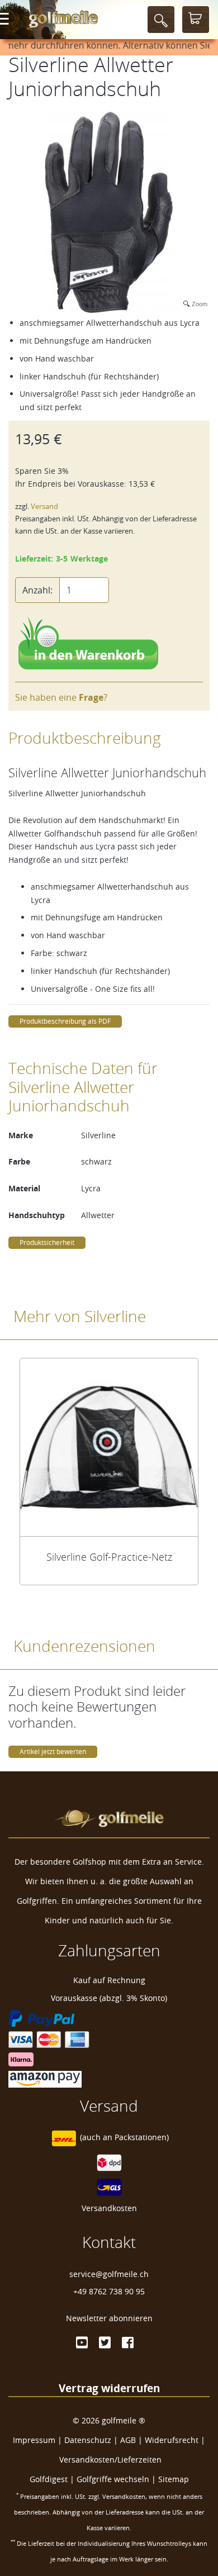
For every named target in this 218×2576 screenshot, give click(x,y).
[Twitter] (105, 2342)
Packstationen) (142, 2138)
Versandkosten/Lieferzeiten (110, 2459)
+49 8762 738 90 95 (109, 2291)
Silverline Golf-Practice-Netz (109, 1557)
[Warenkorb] (196, 20)
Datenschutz (88, 2440)
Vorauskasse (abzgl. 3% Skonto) (109, 1998)
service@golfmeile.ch (109, 2274)
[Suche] (161, 20)
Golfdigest (49, 2479)
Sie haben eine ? (61, 697)
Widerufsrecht (172, 2440)
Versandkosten (109, 2208)
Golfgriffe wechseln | (117, 2479)
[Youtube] (82, 2342)
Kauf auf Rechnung (109, 1980)
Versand (44, 507)
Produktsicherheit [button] (47, 1242)
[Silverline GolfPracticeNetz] (109, 1447)
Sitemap (174, 2479)
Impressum (34, 2440)
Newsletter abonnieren (109, 2318)
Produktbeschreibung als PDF (65, 1021)
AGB (128, 2440)
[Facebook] (128, 2342)
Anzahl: (37, 590)
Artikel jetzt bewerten (53, 1752)
